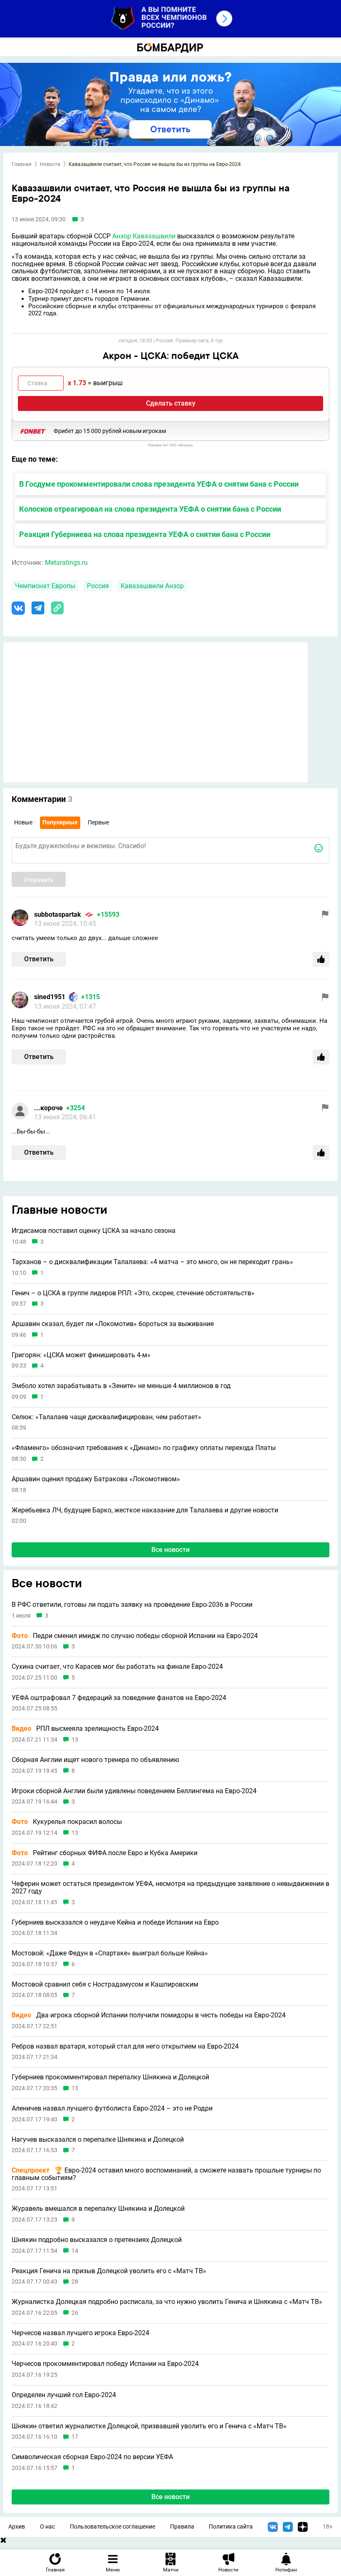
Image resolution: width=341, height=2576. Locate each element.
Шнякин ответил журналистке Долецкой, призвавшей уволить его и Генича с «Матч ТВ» (149, 2426)
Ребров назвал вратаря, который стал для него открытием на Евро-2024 (125, 2046)
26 (75, 2313)
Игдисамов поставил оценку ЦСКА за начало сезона (94, 1231)
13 (75, 1740)
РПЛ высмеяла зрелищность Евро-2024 (85, 1729)
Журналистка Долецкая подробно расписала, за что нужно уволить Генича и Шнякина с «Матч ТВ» (167, 2302)
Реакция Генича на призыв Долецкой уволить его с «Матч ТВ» (109, 2271)
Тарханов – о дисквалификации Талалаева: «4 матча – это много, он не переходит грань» (152, 1262)
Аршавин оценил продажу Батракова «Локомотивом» (96, 1479)
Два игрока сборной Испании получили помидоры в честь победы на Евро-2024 (149, 2015)
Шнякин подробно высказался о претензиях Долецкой (97, 2240)
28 (75, 2282)
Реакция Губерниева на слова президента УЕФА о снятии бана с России (145, 534)
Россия (98, 586)
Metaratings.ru (66, 563)
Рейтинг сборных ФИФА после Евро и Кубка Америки (105, 1853)
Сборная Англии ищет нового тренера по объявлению (95, 1760)
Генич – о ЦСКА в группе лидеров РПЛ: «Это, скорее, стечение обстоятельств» (133, 1293)
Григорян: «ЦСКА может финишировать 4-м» (81, 1355)
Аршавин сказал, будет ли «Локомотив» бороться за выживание (113, 1324)
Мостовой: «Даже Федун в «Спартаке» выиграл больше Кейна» (110, 1953)
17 (75, 2437)
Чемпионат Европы (45, 586)
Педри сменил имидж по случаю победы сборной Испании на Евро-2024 (135, 1636)
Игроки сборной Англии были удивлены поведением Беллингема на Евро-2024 (134, 1791)
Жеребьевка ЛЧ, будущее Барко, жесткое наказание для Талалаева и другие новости (145, 1510)
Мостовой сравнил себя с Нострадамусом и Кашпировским (105, 1985)
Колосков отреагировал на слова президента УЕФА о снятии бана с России (150, 509)
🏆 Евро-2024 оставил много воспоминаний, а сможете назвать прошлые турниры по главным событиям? (166, 2174)
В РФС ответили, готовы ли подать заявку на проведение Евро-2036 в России (132, 1605)
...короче (48, 1108)
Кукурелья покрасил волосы (67, 1822)
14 (75, 2251)
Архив (17, 2527)
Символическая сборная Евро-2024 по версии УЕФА (92, 2457)
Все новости (170, 1550)
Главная (22, 164)
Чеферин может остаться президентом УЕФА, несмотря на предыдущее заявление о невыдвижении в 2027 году (170, 1887)
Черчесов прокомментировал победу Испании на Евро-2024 (105, 2364)
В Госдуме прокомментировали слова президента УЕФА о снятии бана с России (159, 484)
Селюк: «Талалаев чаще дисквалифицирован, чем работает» (106, 1417)
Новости (50, 164)
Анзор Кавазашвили (144, 236)
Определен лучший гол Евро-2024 (64, 2395)
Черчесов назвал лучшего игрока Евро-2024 (80, 2333)
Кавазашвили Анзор (152, 586)
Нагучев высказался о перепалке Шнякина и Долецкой (98, 2140)
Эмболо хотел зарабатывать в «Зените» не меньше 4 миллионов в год (121, 1386)
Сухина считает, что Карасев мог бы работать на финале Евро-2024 (117, 1667)
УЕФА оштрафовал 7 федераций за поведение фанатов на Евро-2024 (119, 1698)
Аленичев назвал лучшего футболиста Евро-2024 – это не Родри (112, 2108)
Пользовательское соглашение (112, 2527)
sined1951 (50, 997)
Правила (182, 2527)
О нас (47, 2527)
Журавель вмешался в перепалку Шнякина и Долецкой (98, 2209)
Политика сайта (231, 2527)
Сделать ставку (171, 403)
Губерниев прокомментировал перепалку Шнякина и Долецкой (110, 2077)
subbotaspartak (58, 914)
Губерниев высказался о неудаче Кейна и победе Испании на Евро (115, 1923)
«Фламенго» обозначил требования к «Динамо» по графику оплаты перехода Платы (144, 1448)
